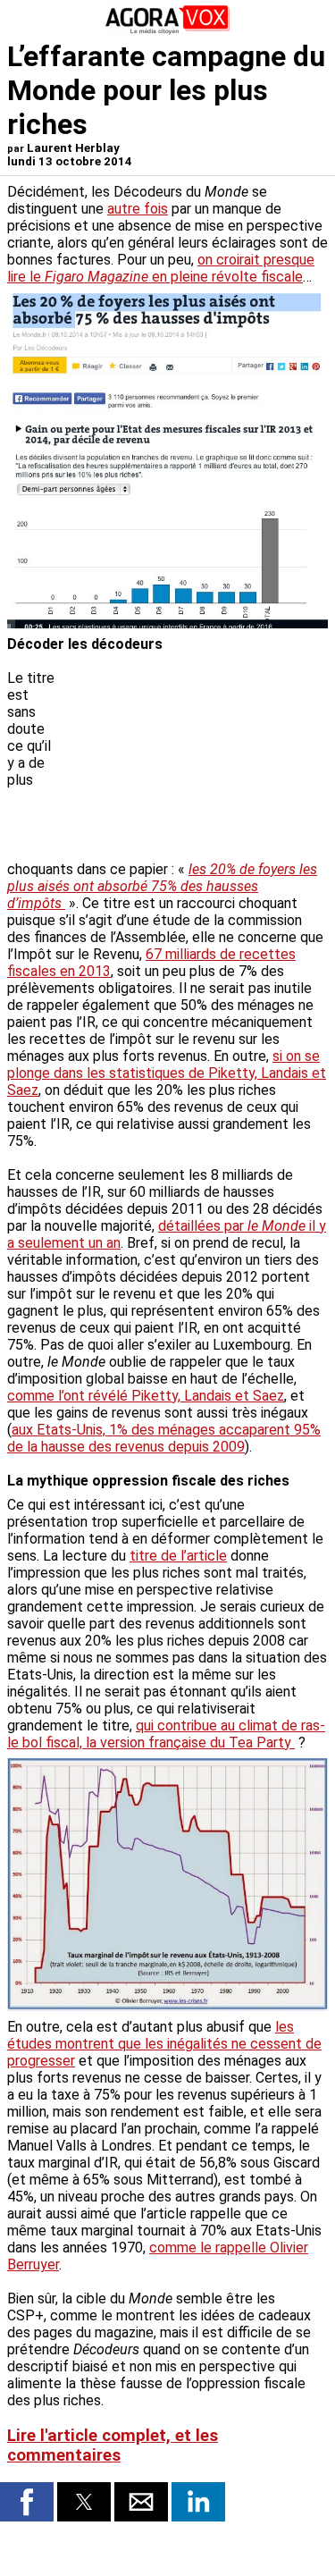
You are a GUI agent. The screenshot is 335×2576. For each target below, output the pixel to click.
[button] (27, 2502)
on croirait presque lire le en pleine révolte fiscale (161, 268)
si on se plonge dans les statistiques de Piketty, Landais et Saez (167, 1073)
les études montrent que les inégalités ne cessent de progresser (164, 2044)
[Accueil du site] (168, 31)
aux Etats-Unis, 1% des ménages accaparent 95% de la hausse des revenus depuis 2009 (164, 1438)
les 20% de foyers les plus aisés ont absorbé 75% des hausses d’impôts (162, 886)
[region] (194, 763)
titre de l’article (178, 1556)
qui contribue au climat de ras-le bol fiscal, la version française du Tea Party (166, 1734)
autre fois (138, 209)
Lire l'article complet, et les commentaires (113, 2446)
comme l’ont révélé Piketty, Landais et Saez (146, 1396)
